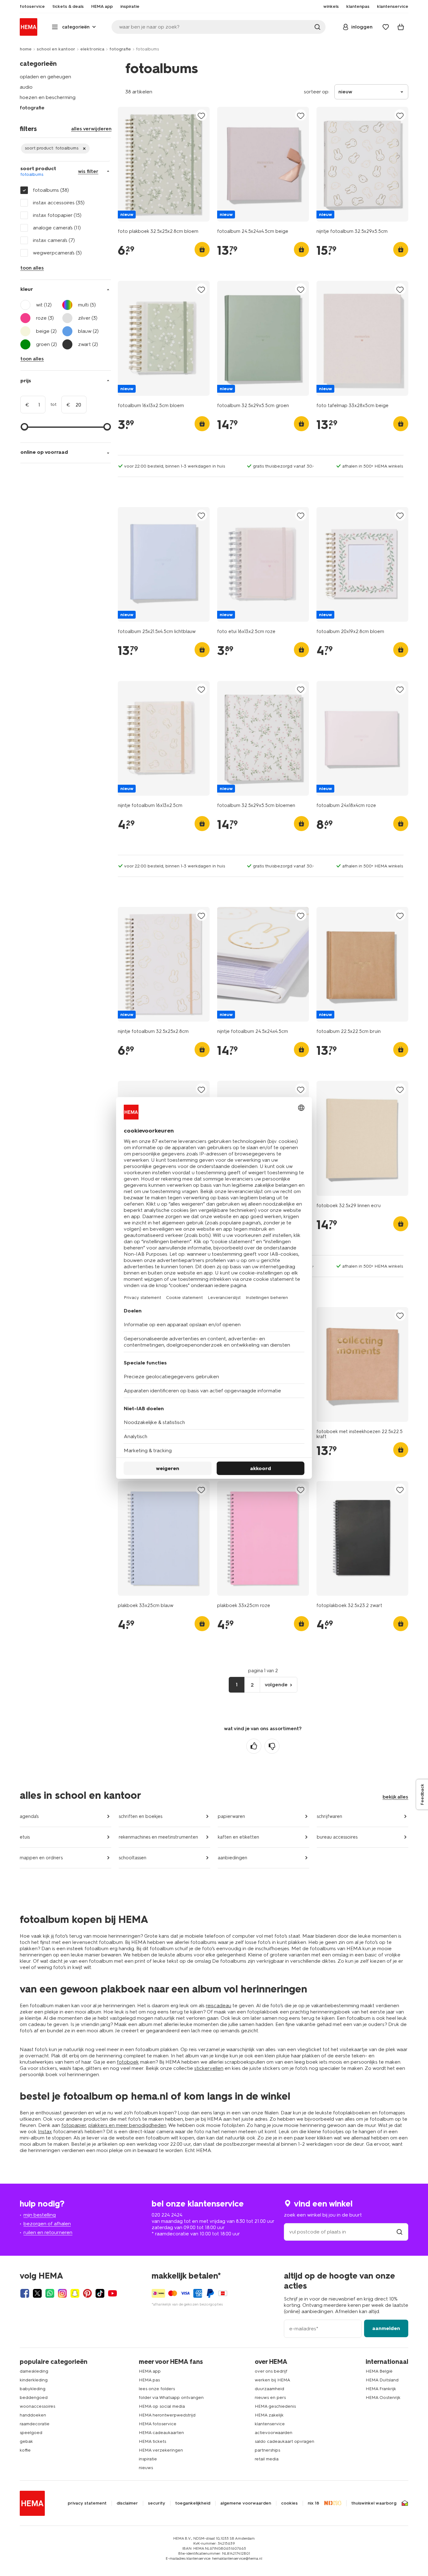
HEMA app (150, 2371)
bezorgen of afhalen (47, 2224)
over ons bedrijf (271, 2371)
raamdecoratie (35, 2424)
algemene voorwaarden (246, 2503)
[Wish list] (386, 27)
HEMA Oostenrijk (383, 2398)
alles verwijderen (91, 129)
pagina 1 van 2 (263, 1671)
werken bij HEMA (272, 2380)
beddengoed (34, 2398)
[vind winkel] (399, 2232)
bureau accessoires (337, 1837)
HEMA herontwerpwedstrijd (167, 2415)
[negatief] (272, 1746)
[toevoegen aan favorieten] (201, 115)
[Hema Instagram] (62, 2293)
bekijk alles (395, 1797)
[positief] (254, 1746)
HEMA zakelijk (269, 2415)
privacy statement (87, 2503)
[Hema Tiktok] (100, 2293)
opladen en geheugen (45, 77)
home (26, 49)
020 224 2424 (167, 2215)
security (157, 2503)
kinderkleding (34, 2380)
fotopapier (74, 2125)
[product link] (164, 164)
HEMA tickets (152, 2441)
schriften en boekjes (141, 1816)
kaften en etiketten (238, 1837)
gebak (26, 2441)
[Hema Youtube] (112, 2293)
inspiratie (148, 2459)
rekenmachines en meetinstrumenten (158, 1837)
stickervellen (209, 2068)
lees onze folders (157, 2389)
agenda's (29, 1816)
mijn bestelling (40, 2215)
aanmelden (386, 2328)
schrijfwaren (329, 1816)
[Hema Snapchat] (75, 2293)
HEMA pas (149, 2380)
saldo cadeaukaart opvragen (284, 2441)
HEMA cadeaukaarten (161, 2433)
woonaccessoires (37, 2406)
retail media (267, 2459)
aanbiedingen (232, 1858)
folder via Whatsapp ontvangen (171, 2398)
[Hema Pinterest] (87, 2293)
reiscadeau (219, 2005)
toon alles (32, 268)
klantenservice (270, 2424)
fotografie (120, 49)
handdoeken (33, 2415)
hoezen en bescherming (48, 97)
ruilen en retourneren (48, 2232)
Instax (45, 2131)
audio (26, 87)
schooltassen (133, 1858)
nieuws (146, 2468)
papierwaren (231, 1816)
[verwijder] (55, 149)
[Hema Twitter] (37, 2293)
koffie (25, 2450)
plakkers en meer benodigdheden (127, 2125)
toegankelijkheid (193, 2503)
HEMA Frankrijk (381, 2389)
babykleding (33, 2389)
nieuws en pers (270, 2398)
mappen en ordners (41, 1858)
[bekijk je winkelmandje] (401, 27)
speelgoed (31, 2433)
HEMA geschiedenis (275, 2406)
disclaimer (127, 2503)
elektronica (92, 49)
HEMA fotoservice (158, 2424)
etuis (25, 1837)
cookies (289, 2503)
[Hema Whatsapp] (50, 2293)
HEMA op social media (162, 2406)
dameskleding (34, 2371)
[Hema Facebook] (25, 2293)
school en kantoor (56, 49)
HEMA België (379, 2371)
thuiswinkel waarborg (374, 2503)
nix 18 (313, 2503)
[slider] (24, 427)
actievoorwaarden (274, 2433)
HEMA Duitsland (382, 2380)
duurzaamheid (269, 2389)
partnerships (267, 2450)
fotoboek (128, 2062)
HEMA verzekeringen (161, 2450)
